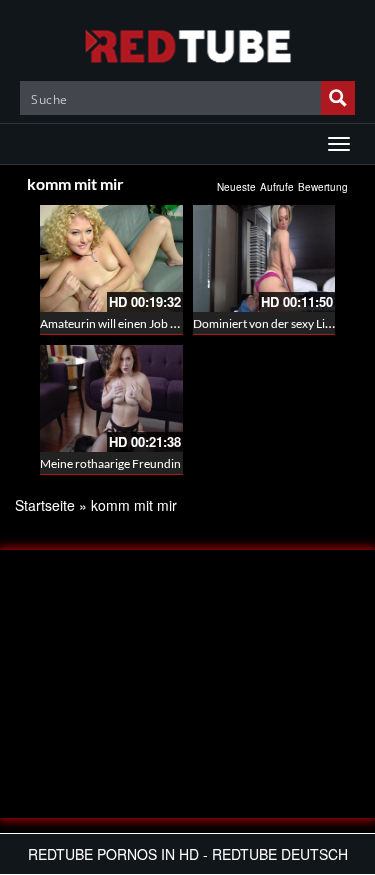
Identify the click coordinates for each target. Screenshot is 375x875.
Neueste (236, 187)
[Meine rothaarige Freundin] (111, 398)
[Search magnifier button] (338, 98)
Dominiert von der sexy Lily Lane (277, 323)
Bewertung (323, 187)
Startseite (45, 505)
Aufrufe (277, 187)
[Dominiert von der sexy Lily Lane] (264, 258)
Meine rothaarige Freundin (110, 463)
